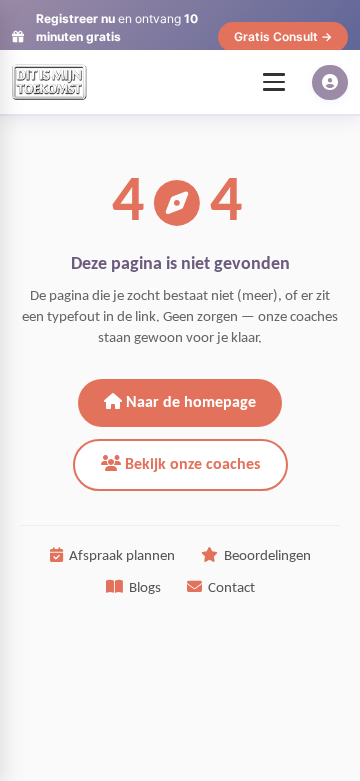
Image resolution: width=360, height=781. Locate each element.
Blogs (145, 588)
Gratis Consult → (283, 36)
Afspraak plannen (122, 556)
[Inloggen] (330, 82)
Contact (231, 588)
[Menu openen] (274, 82)
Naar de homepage (189, 403)
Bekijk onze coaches (190, 465)
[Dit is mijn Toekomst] (49, 82)
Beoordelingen (267, 556)
